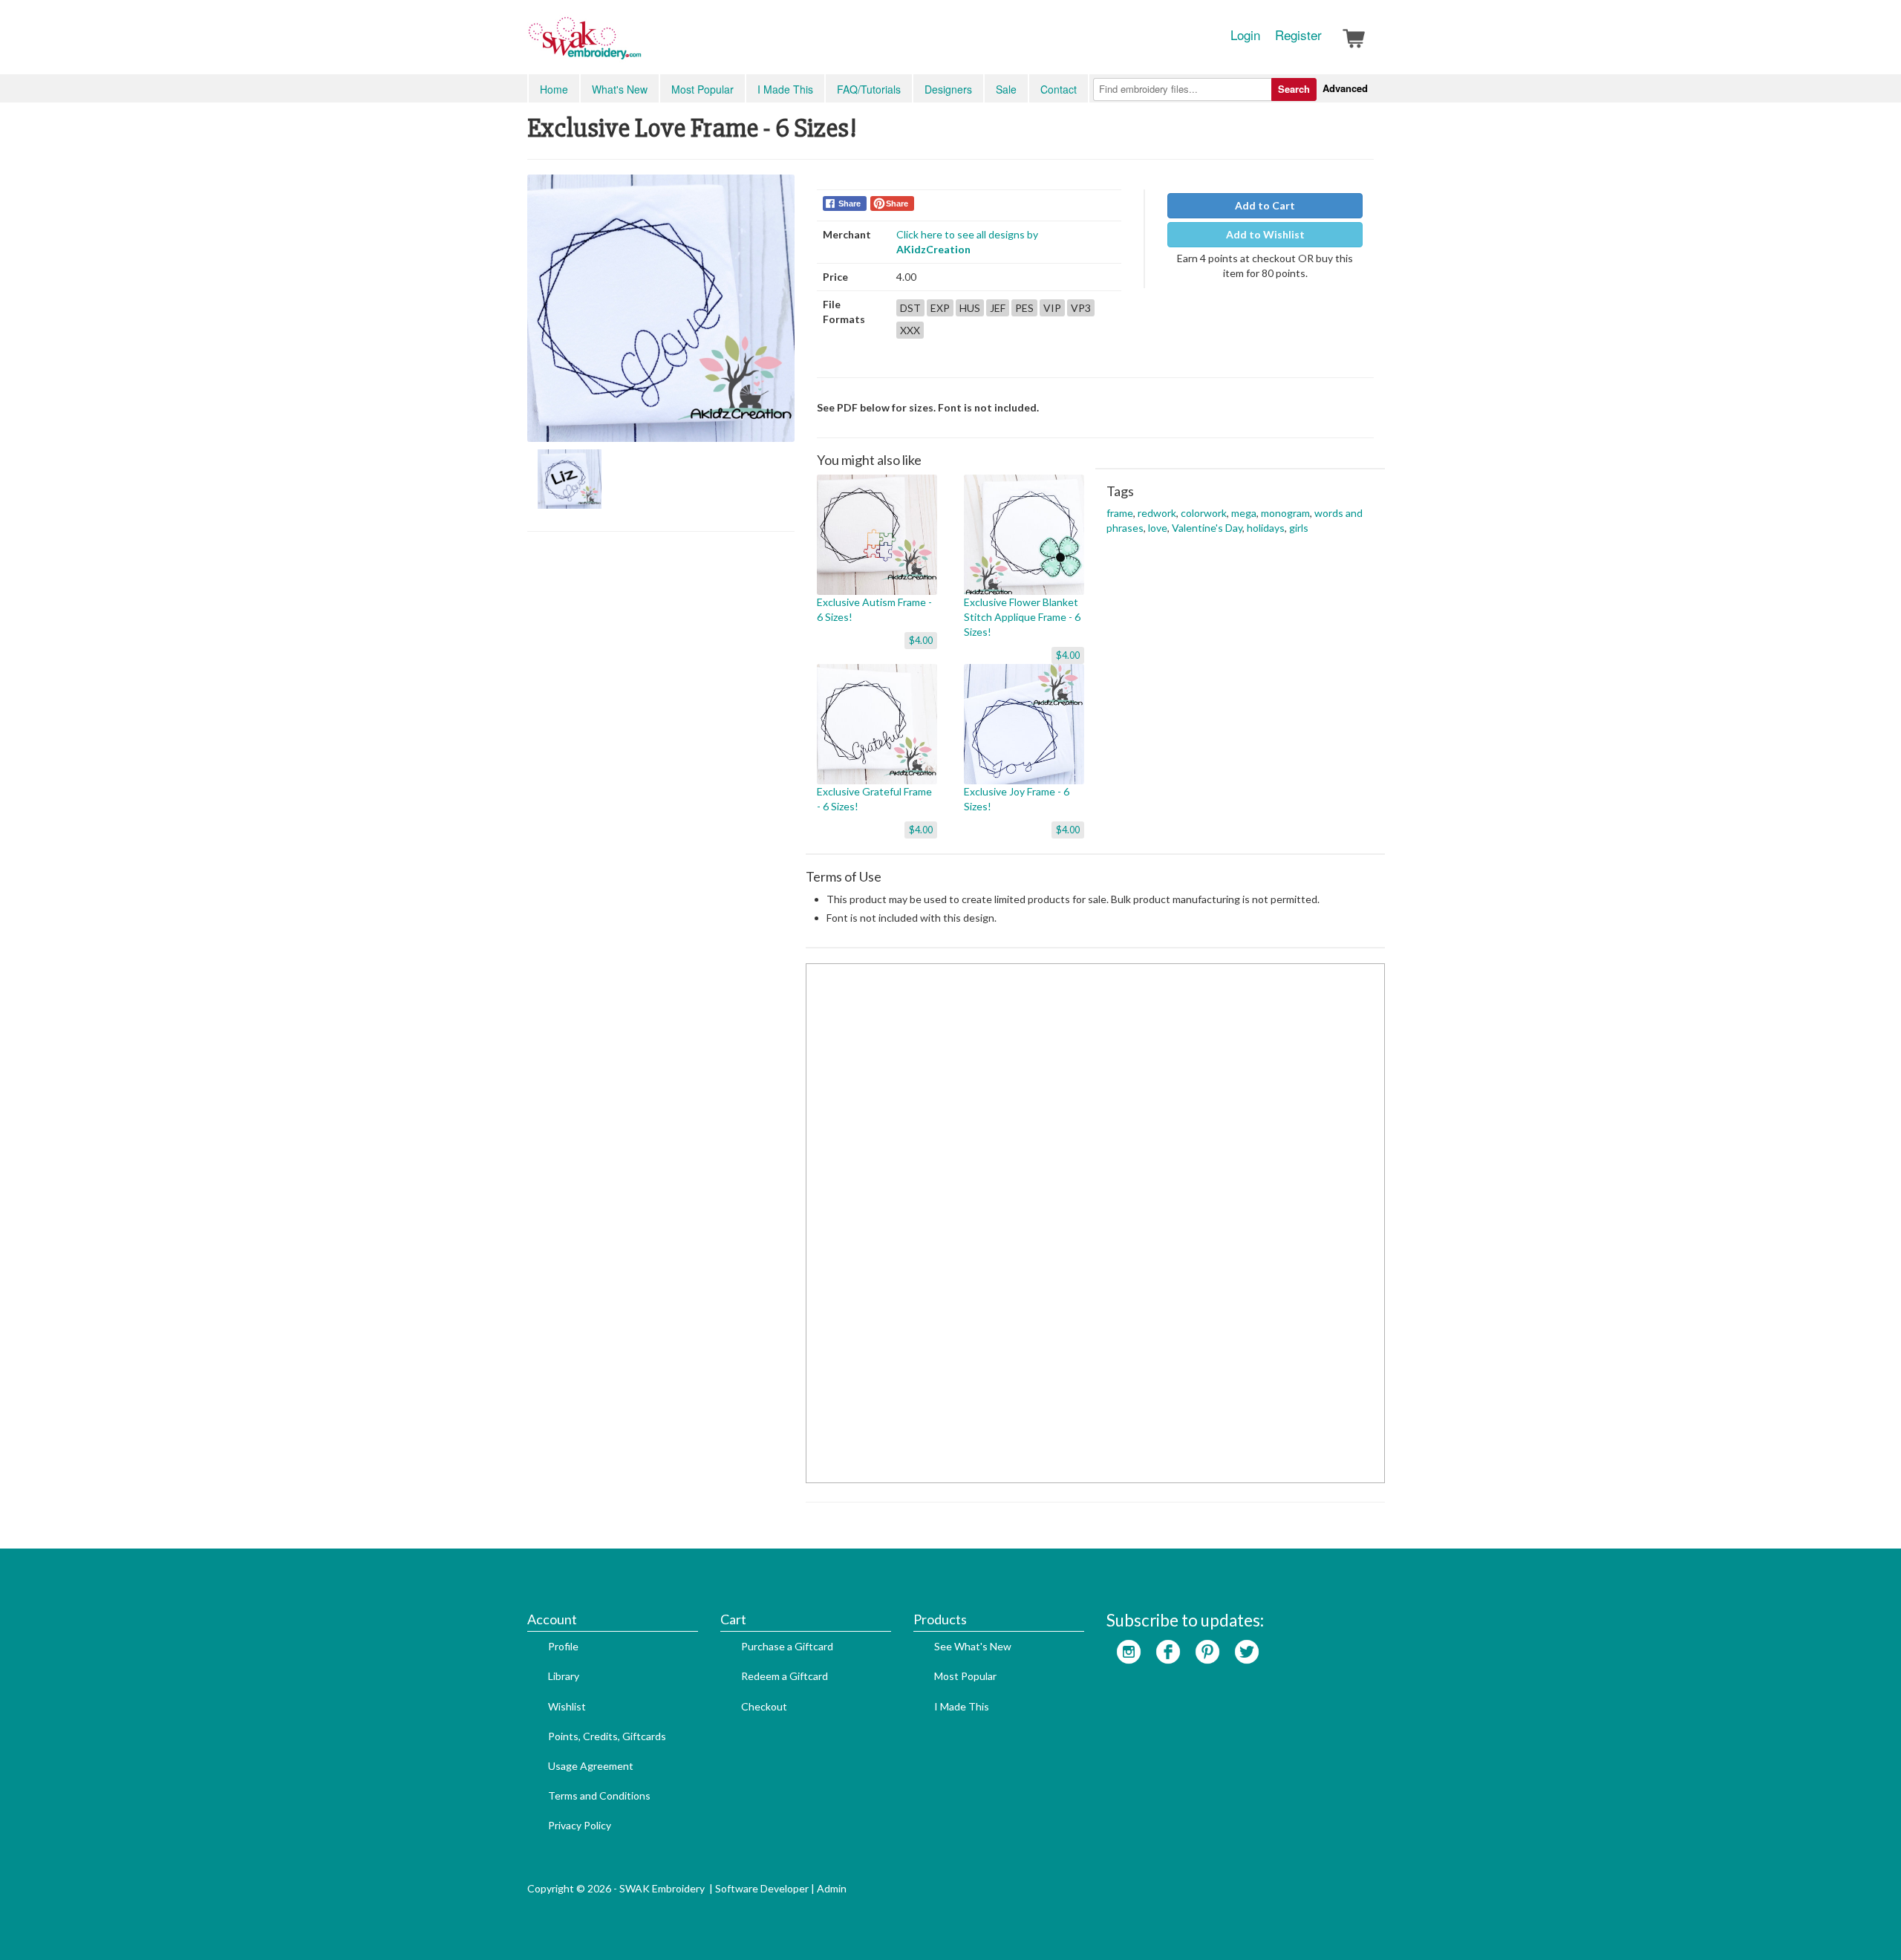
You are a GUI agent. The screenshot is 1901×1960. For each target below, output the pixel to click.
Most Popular (702, 89)
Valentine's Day (1207, 528)
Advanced (1345, 88)
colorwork (1204, 513)
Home (554, 89)
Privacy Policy (580, 1825)
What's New (620, 89)
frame (1120, 513)
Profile (563, 1646)
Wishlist (567, 1706)
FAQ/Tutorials (869, 89)
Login (1245, 35)
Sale (1006, 89)
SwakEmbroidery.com (639, 45)
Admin (832, 1888)
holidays (1266, 528)
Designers (948, 89)
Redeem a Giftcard (785, 1676)
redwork (1157, 513)
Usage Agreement (591, 1766)
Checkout (764, 1706)
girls (1299, 528)
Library (564, 1676)
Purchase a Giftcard (787, 1646)
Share (850, 204)
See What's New (973, 1646)
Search (1294, 89)
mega (1244, 513)
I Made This (785, 89)
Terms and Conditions (599, 1795)
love (1158, 528)
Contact (1059, 89)
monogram (1285, 513)
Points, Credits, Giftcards (607, 1736)
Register (1298, 35)
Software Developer (762, 1888)
